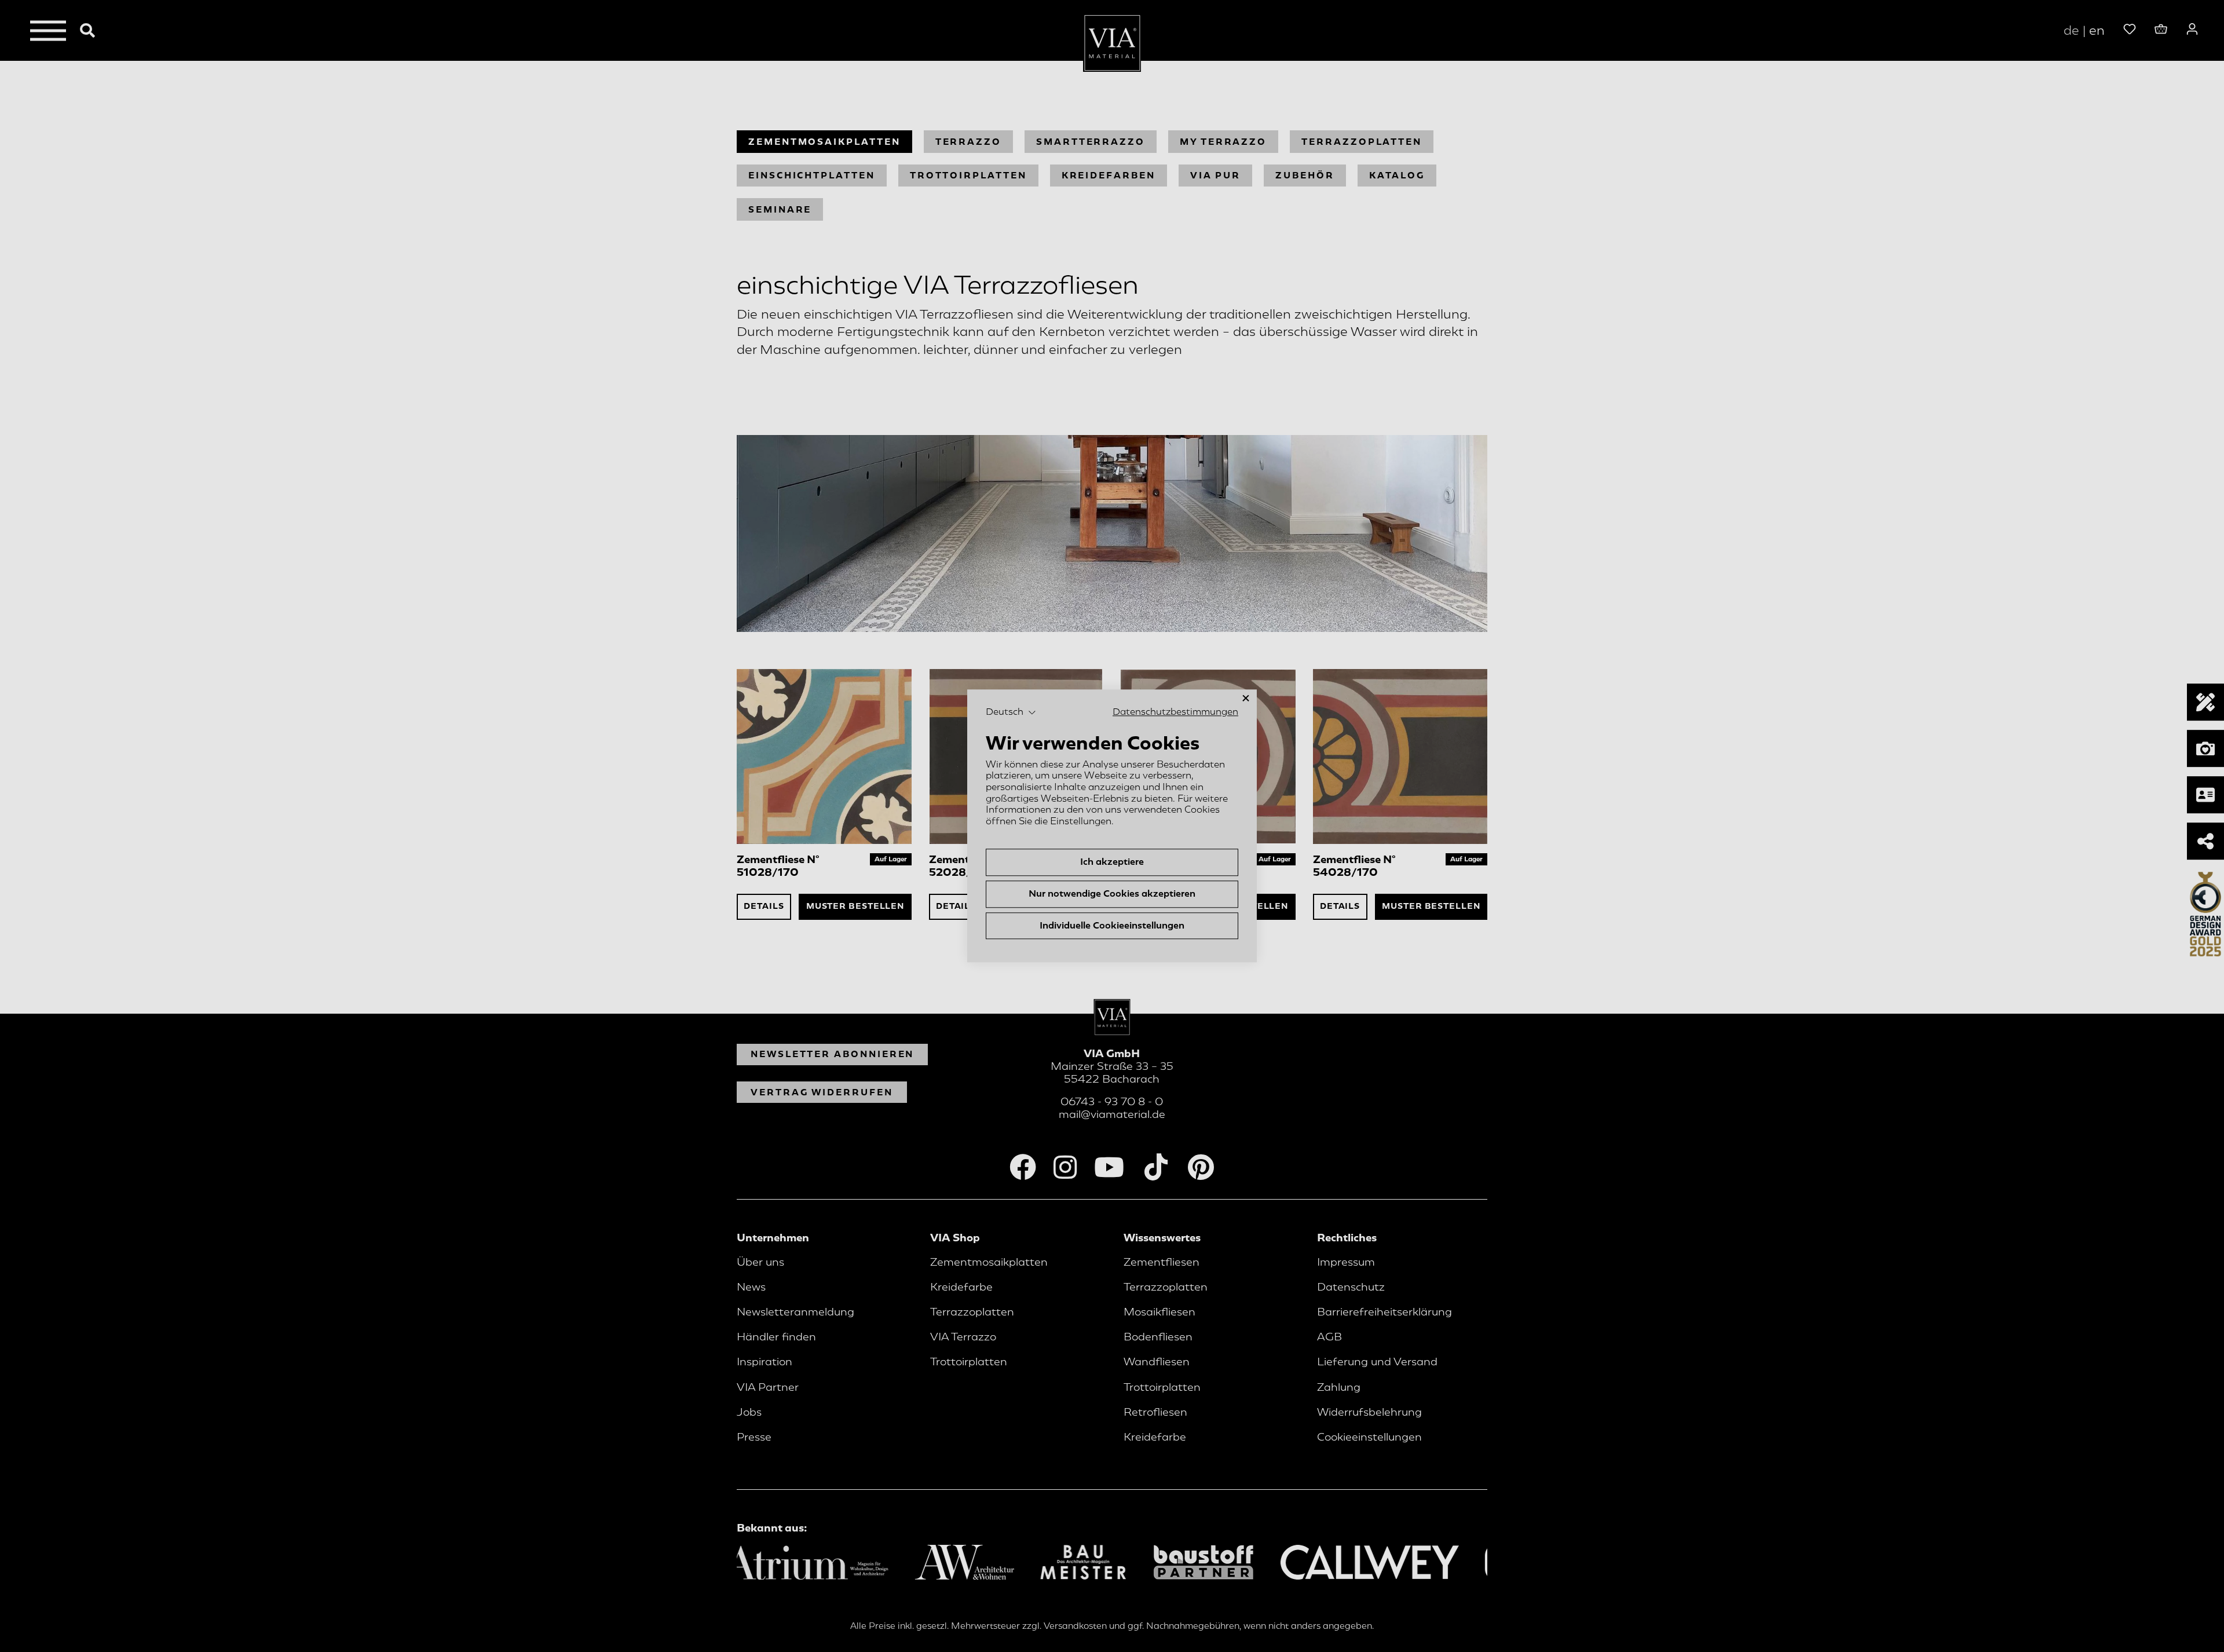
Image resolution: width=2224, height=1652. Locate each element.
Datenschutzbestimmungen (1175, 712)
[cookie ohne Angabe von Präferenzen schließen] (1246, 698)
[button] (1011, 712)
